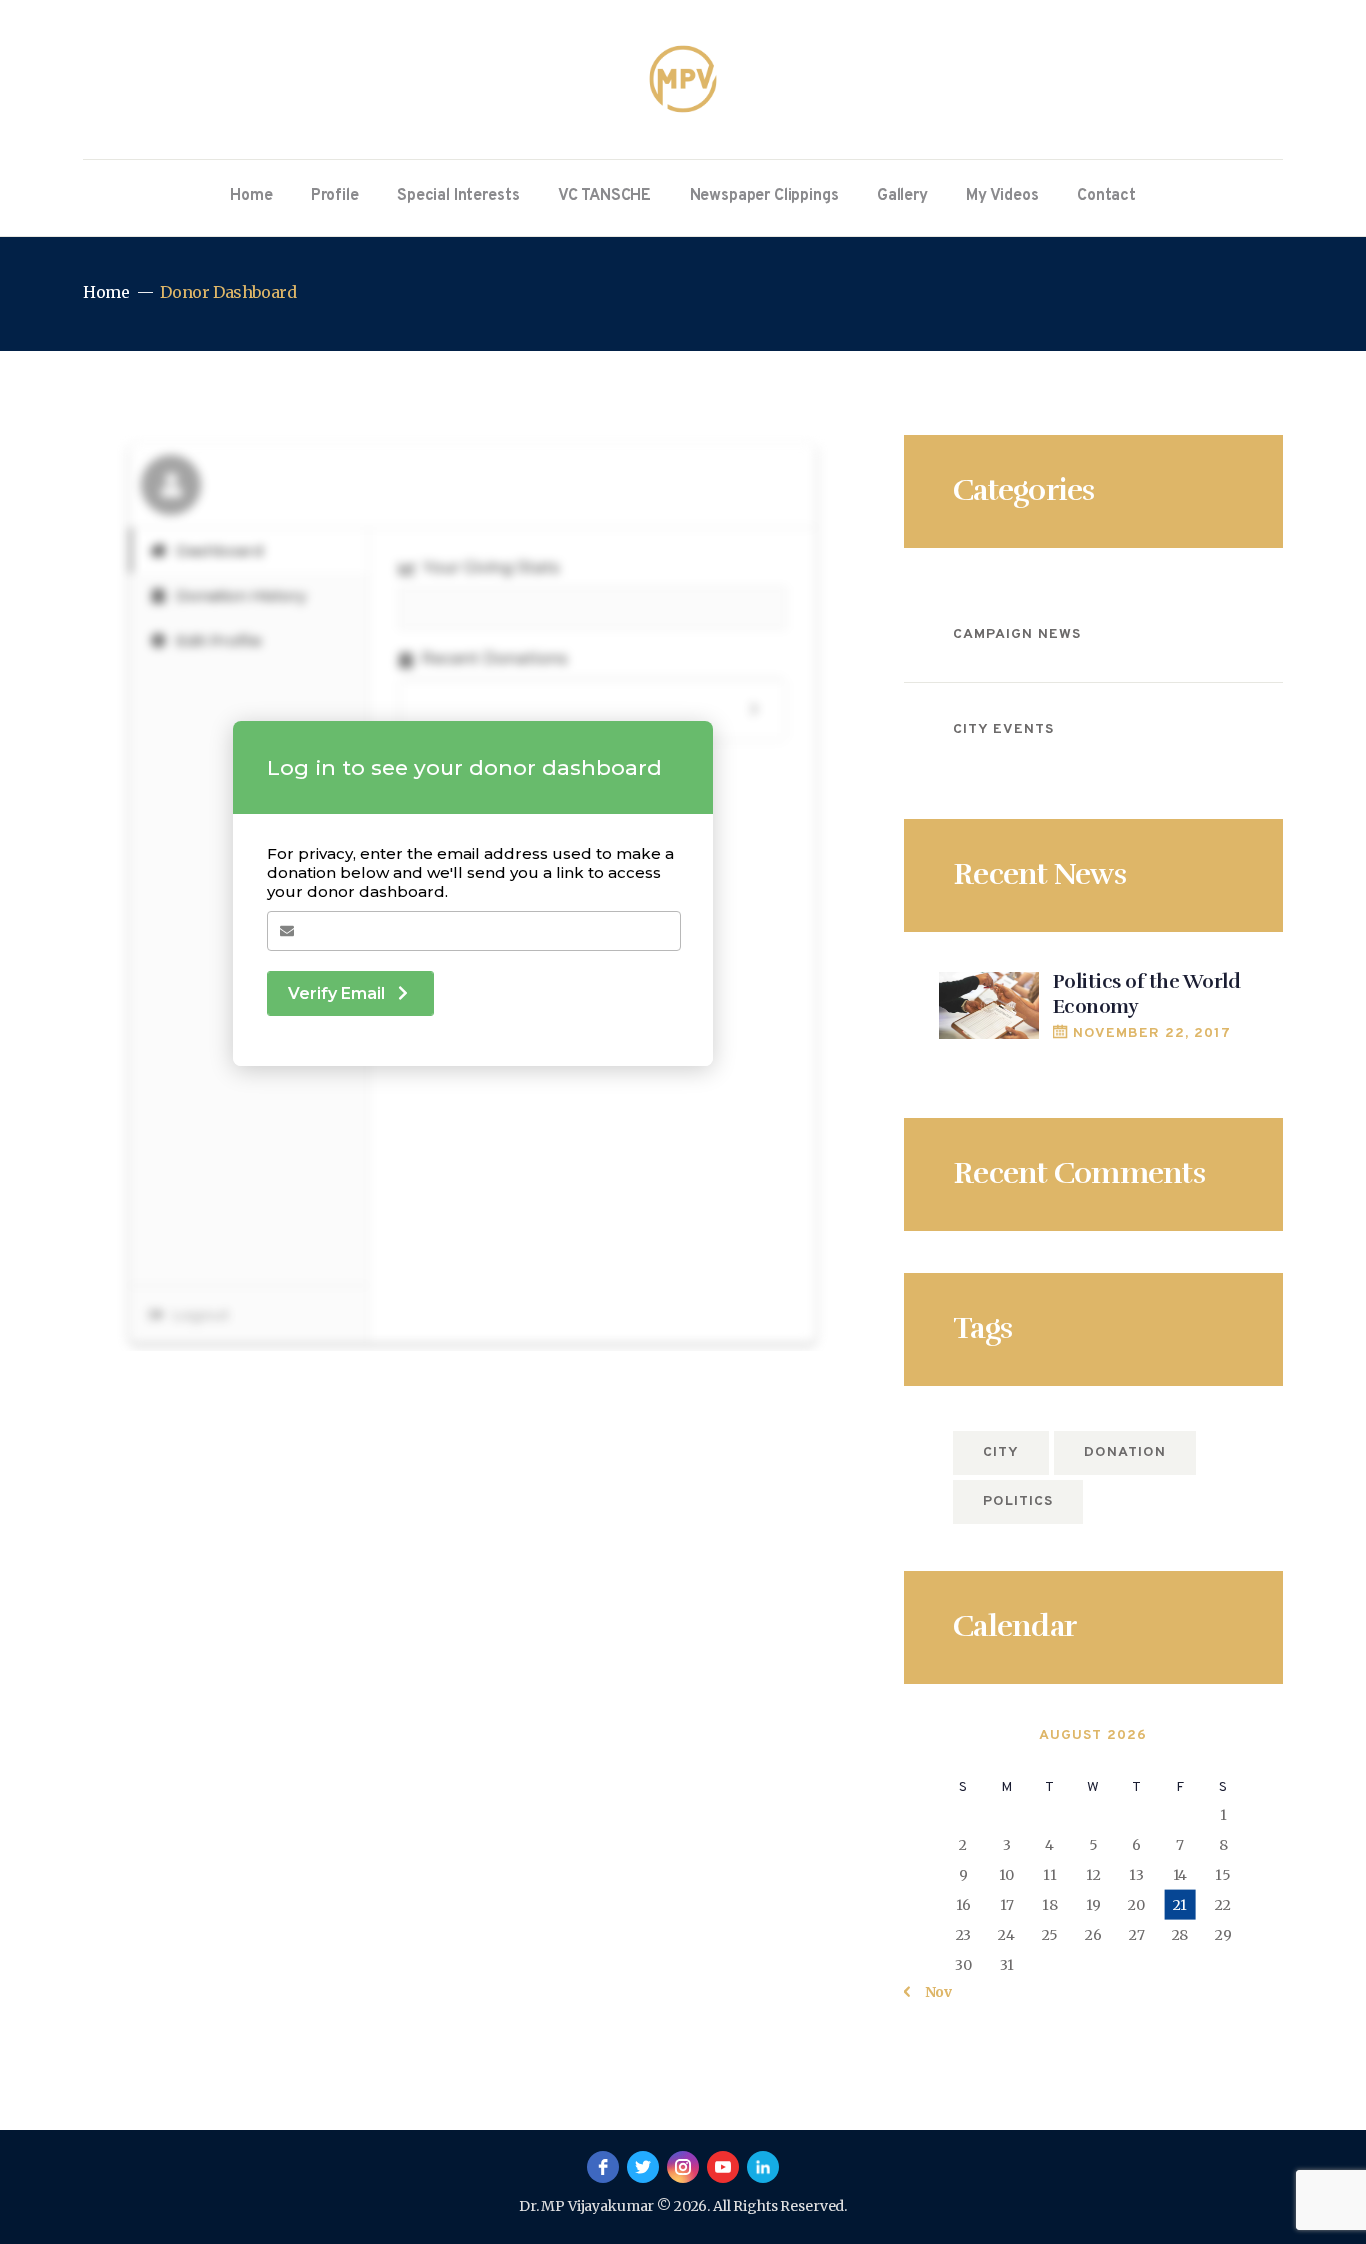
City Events (1004, 729)
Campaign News (1017, 634)
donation (1125, 1452)
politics (1018, 1501)
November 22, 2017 (1152, 1033)
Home (106, 292)
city (1001, 1452)
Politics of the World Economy (1147, 994)
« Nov (932, 1992)
